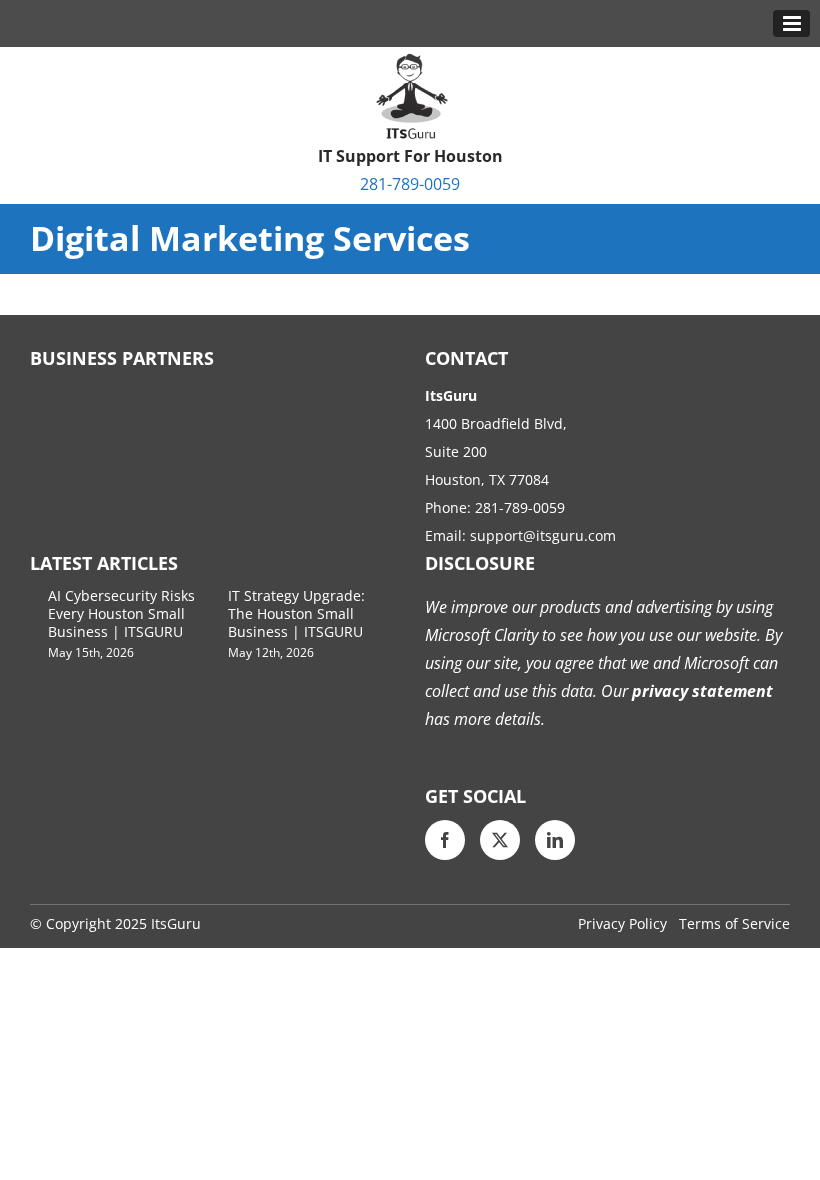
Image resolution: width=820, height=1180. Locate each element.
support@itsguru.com (543, 535)
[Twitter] (500, 840)
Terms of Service (734, 923)
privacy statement (700, 691)
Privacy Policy (622, 923)
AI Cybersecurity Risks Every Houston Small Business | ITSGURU (121, 613)
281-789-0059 (410, 184)
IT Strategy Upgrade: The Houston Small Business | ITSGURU (296, 613)
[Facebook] (445, 840)
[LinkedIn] (555, 840)
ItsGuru (176, 923)
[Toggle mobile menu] (791, 23)
